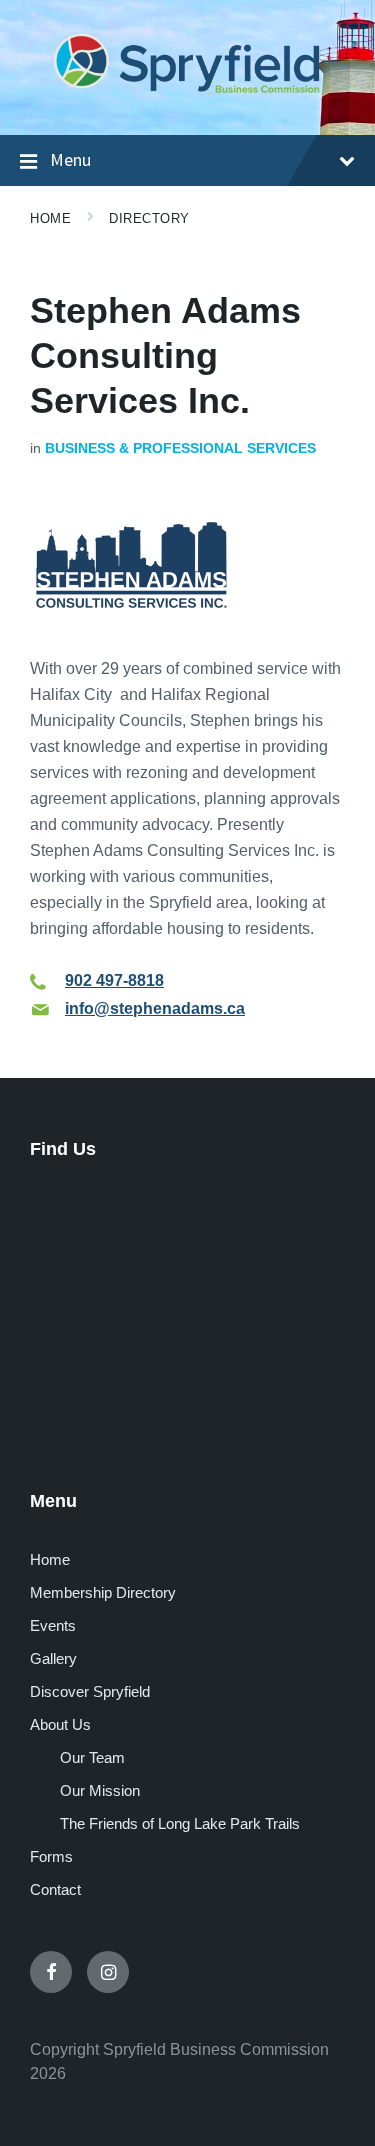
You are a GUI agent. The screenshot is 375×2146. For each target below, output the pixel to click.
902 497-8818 (114, 980)
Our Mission (100, 1790)
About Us (60, 1724)
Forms (51, 1856)
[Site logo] (187, 94)
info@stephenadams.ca (155, 1008)
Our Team (92, 1757)
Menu (70, 159)
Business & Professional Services (180, 448)
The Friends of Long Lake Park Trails (180, 1823)
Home (50, 218)
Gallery (53, 1658)
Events (53, 1625)
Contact (55, 1889)
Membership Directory (103, 1592)
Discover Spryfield (90, 1691)
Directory (149, 218)
